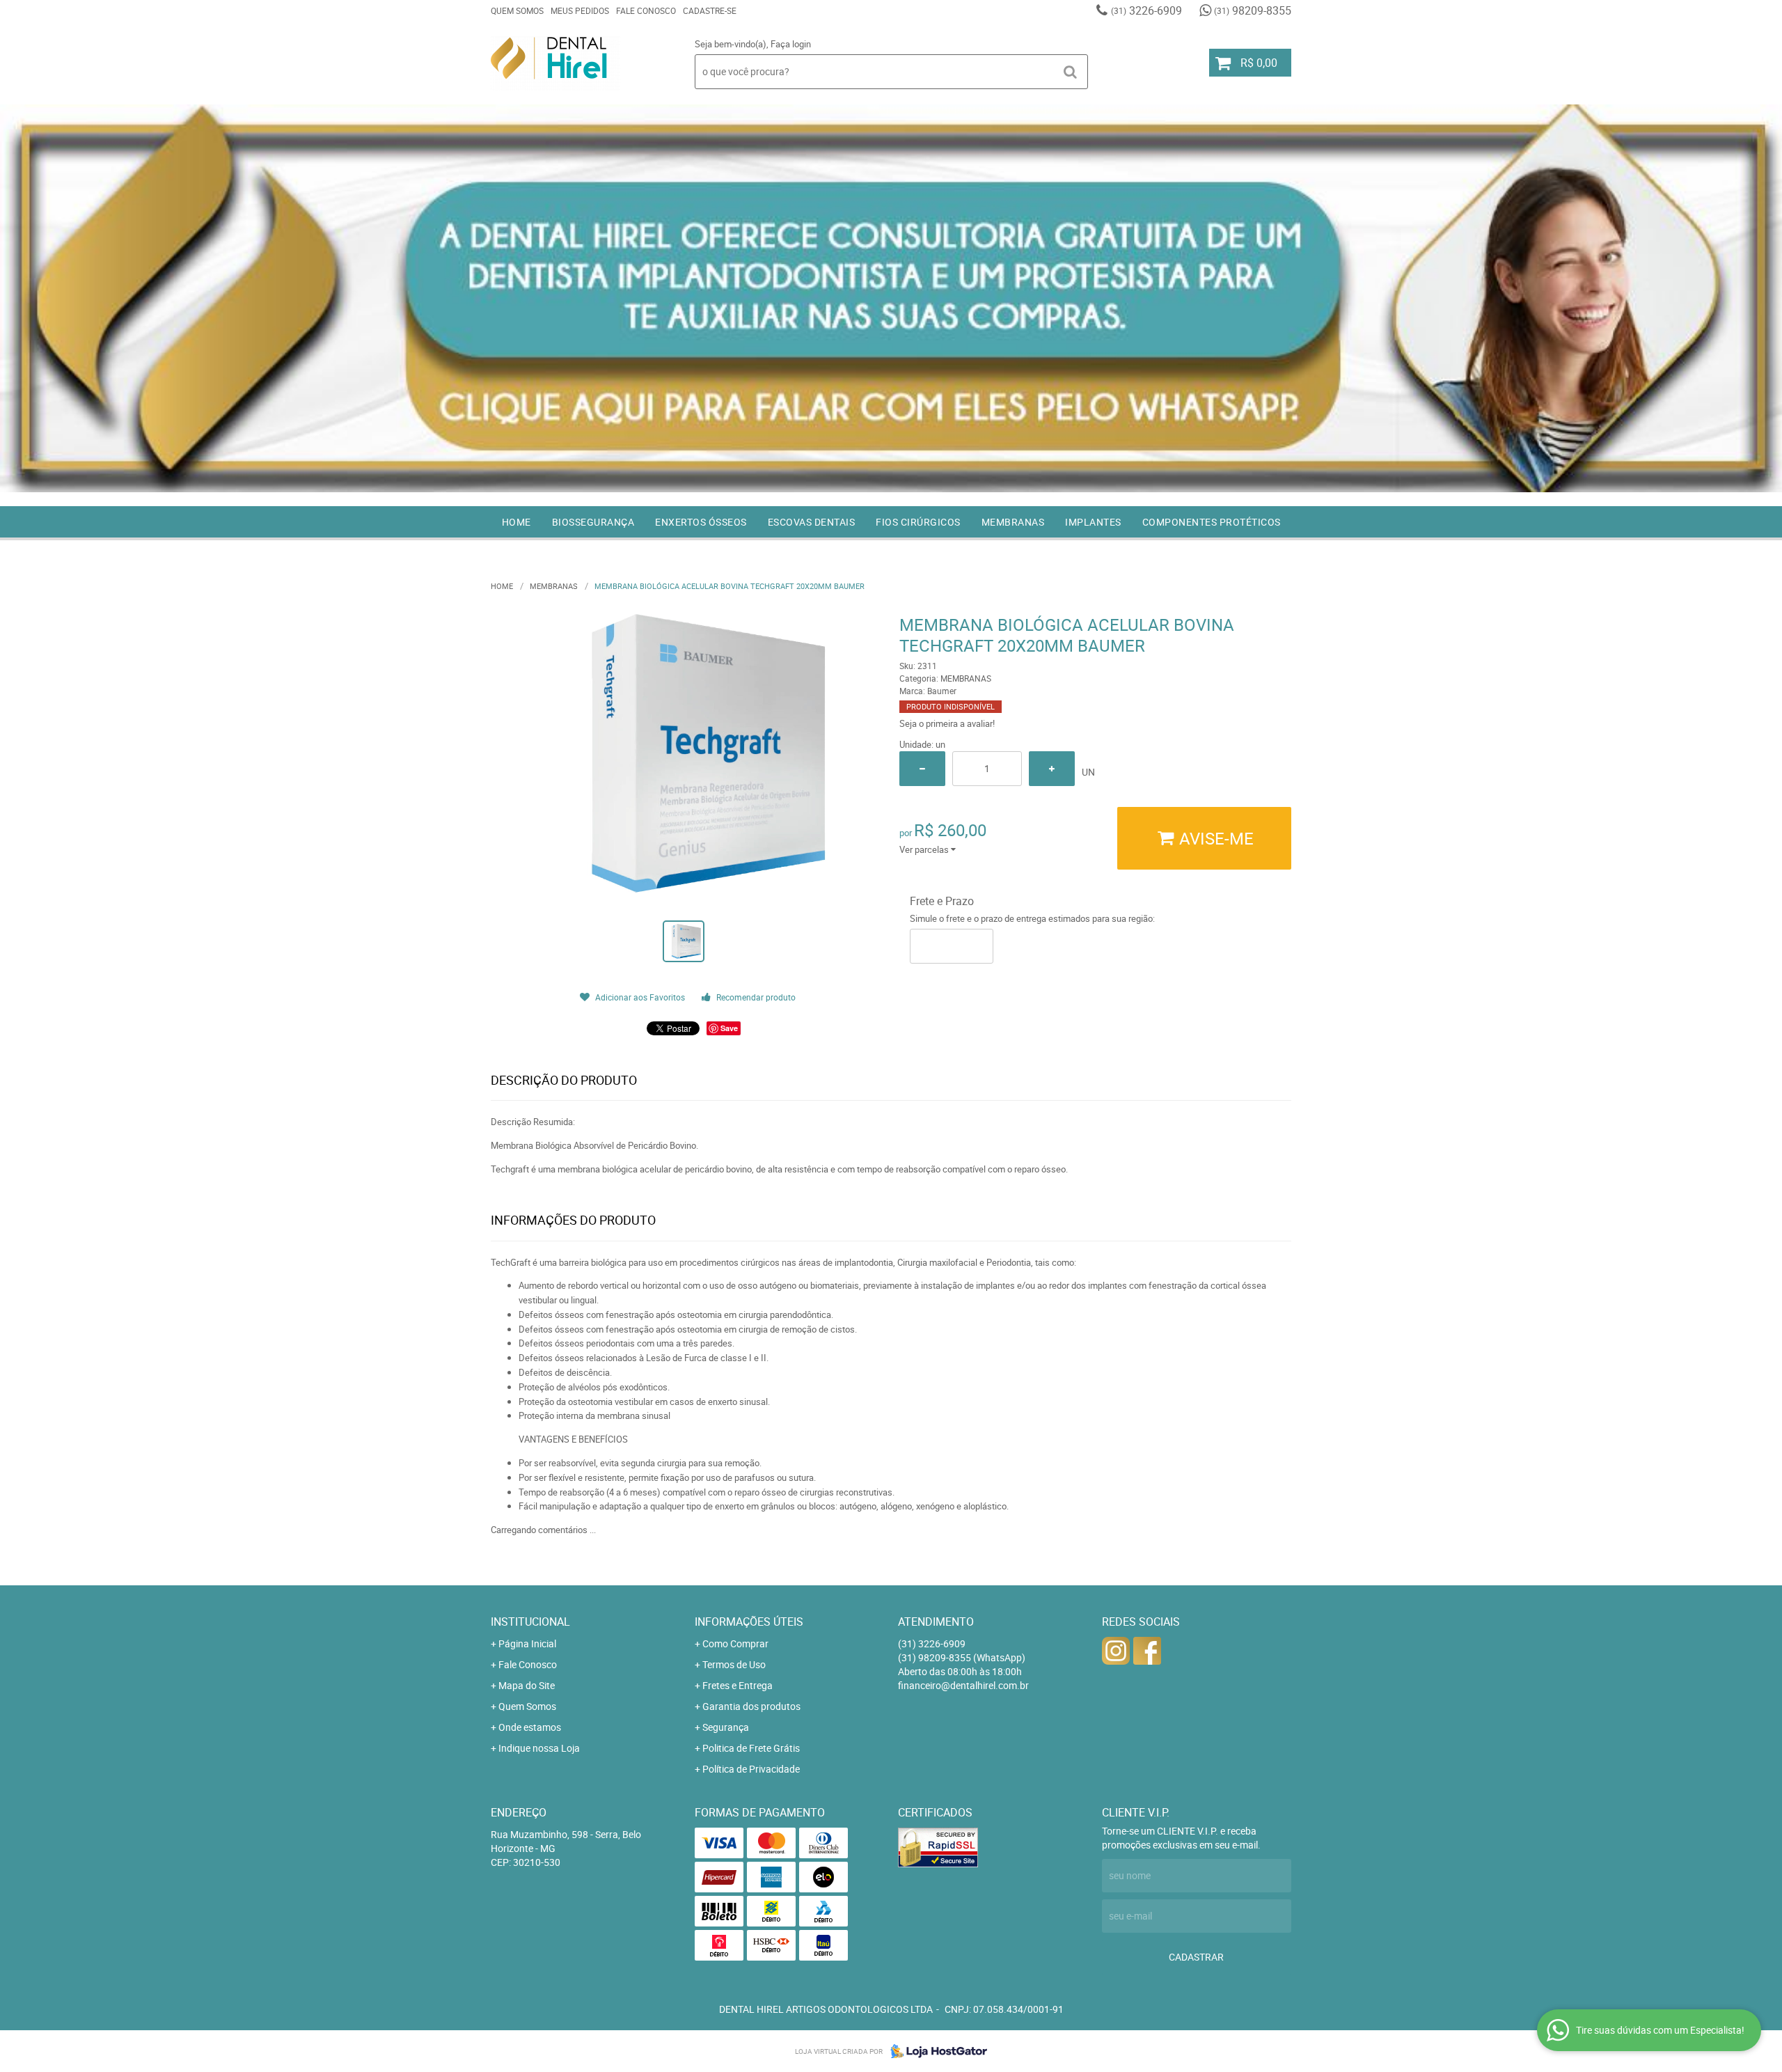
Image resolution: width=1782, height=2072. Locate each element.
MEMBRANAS (1013, 522)
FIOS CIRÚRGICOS (918, 522)
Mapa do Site (527, 1685)
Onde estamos (530, 1727)
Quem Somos (517, 10)
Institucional (530, 1622)
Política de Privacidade (751, 1769)
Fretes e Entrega (738, 1685)
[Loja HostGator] (935, 2051)
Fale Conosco (646, 10)
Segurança (726, 1727)
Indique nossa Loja (539, 1748)
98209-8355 (1253, 10)
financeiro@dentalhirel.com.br (963, 1685)
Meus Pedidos (580, 10)
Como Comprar (735, 1643)
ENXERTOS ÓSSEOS (701, 522)
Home (517, 522)
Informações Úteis (749, 1622)
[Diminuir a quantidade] (922, 769)
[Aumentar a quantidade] (1052, 769)
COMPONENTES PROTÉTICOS (1212, 522)
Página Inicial (527, 1643)
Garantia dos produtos (751, 1706)
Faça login (791, 44)
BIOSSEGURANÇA (593, 522)
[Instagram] (1116, 1651)
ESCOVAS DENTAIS (812, 522)
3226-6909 (1146, 10)
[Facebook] (1147, 1651)
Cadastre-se (710, 10)
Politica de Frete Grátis (751, 1748)
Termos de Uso (734, 1664)
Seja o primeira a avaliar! (947, 723)
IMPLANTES (1093, 522)
